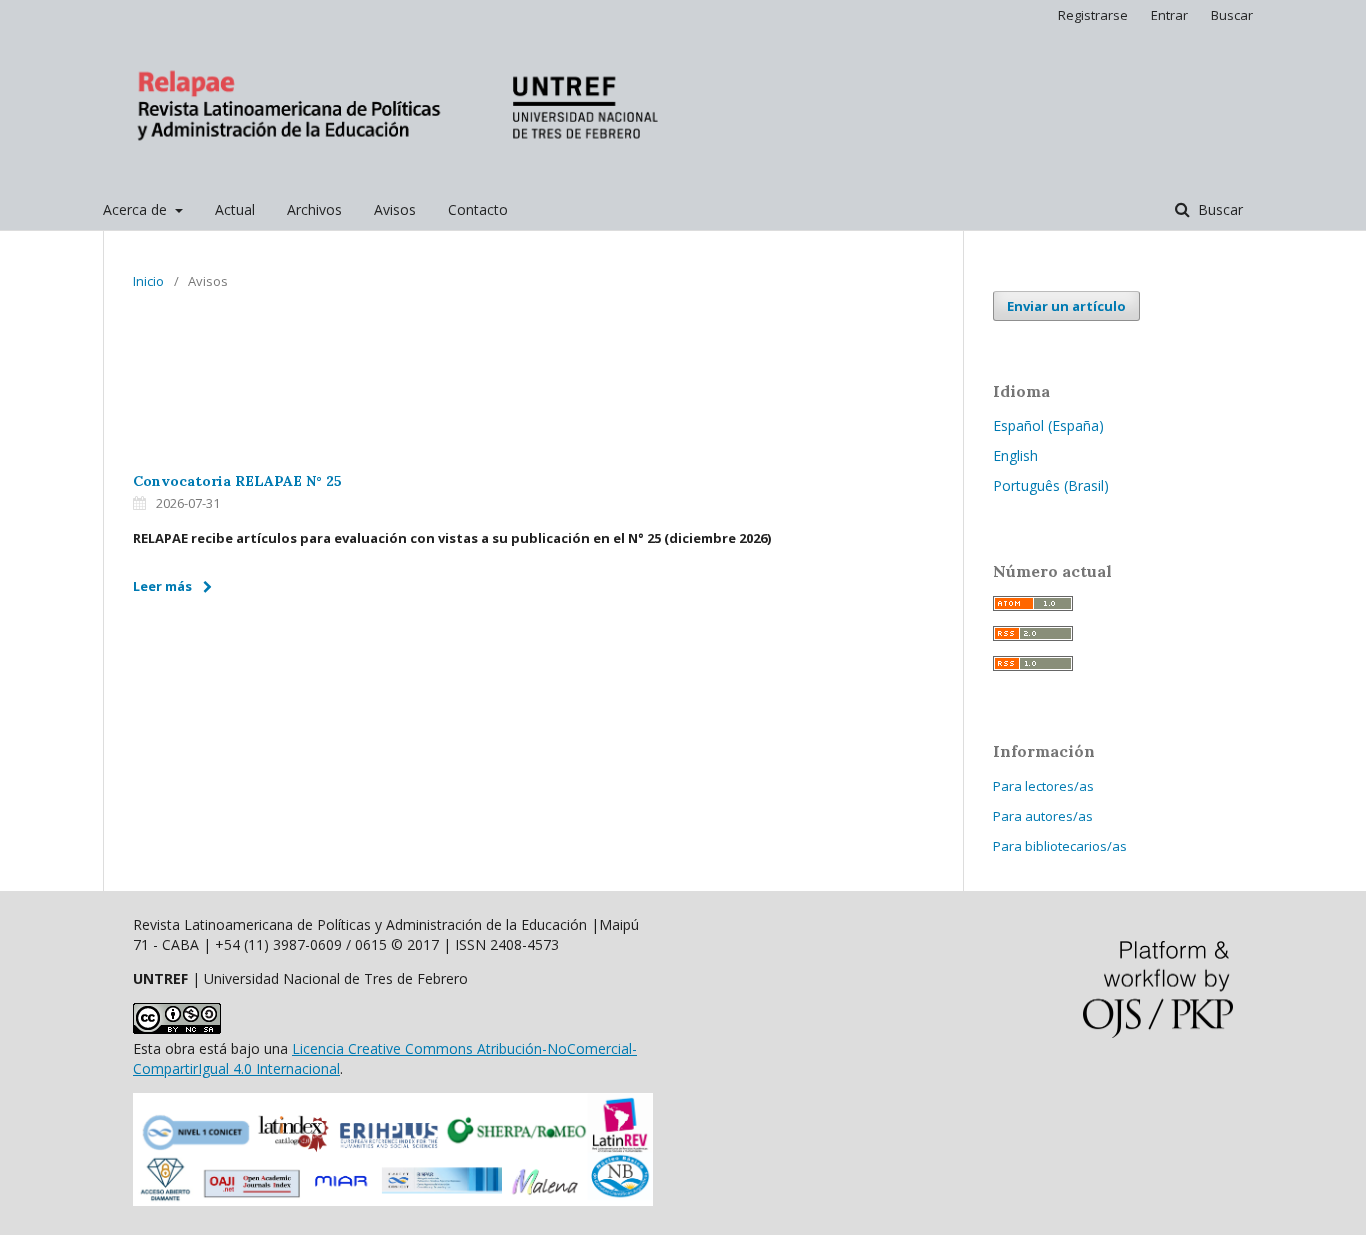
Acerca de (137, 209)
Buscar (1218, 209)
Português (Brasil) (1051, 485)
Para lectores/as (1043, 786)
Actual (235, 209)
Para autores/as (1043, 816)
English (1015, 455)
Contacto (478, 209)
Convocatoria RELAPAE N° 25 (237, 481)
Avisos (395, 209)
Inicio (148, 281)
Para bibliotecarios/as (1060, 846)
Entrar (1169, 15)
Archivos (314, 209)
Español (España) (1048, 425)
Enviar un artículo (1066, 306)
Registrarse (1093, 15)
